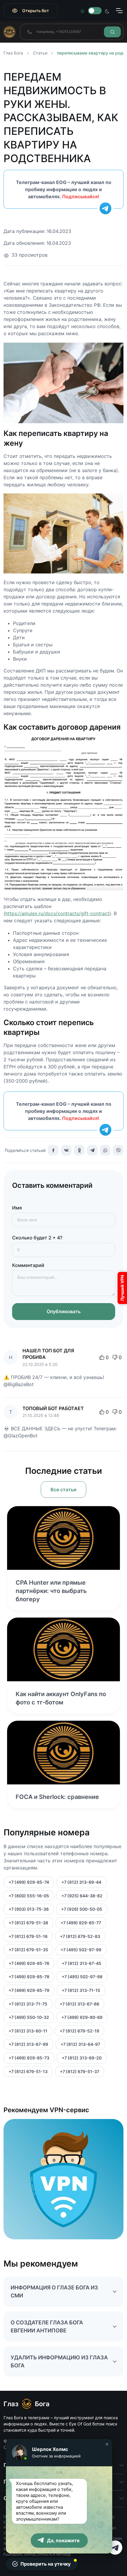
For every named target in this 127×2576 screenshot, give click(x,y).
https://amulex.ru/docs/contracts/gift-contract (57, 913)
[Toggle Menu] (119, 11)
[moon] (107, 11)
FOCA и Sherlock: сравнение (57, 1797)
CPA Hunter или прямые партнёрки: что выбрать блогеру (51, 1591)
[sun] (82, 11)
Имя (17, 1208)
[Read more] (63, 1538)
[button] (107, 2444)
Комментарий (28, 1265)
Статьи (40, 53)
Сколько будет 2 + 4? (37, 1238)
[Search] (112, 32)
